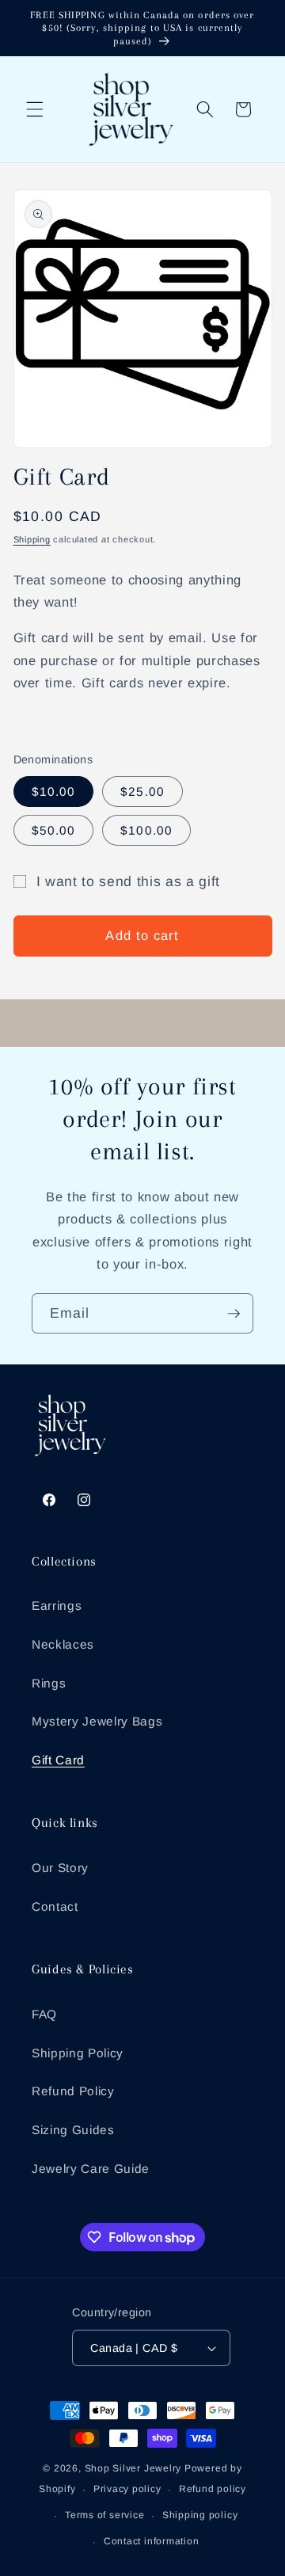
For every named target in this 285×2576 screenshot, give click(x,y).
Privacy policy (127, 2489)
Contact (55, 1906)
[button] (35, 109)
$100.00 (146, 830)
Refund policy (213, 2489)
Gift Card (58, 1760)
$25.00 (142, 791)
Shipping (32, 539)
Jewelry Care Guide (91, 2169)
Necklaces (63, 1644)
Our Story (60, 1868)
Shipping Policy (78, 2053)
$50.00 (54, 830)
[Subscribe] (234, 1314)
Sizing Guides (73, 2130)
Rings (49, 1683)
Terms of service (104, 2515)
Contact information (152, 2541)
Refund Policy (73, 2091)
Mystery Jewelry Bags (97, 1721)
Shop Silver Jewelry (133, 2468)
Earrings (57, 1606)
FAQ (44, 2014)
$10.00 (54, 791)
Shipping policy (200, 2515)
